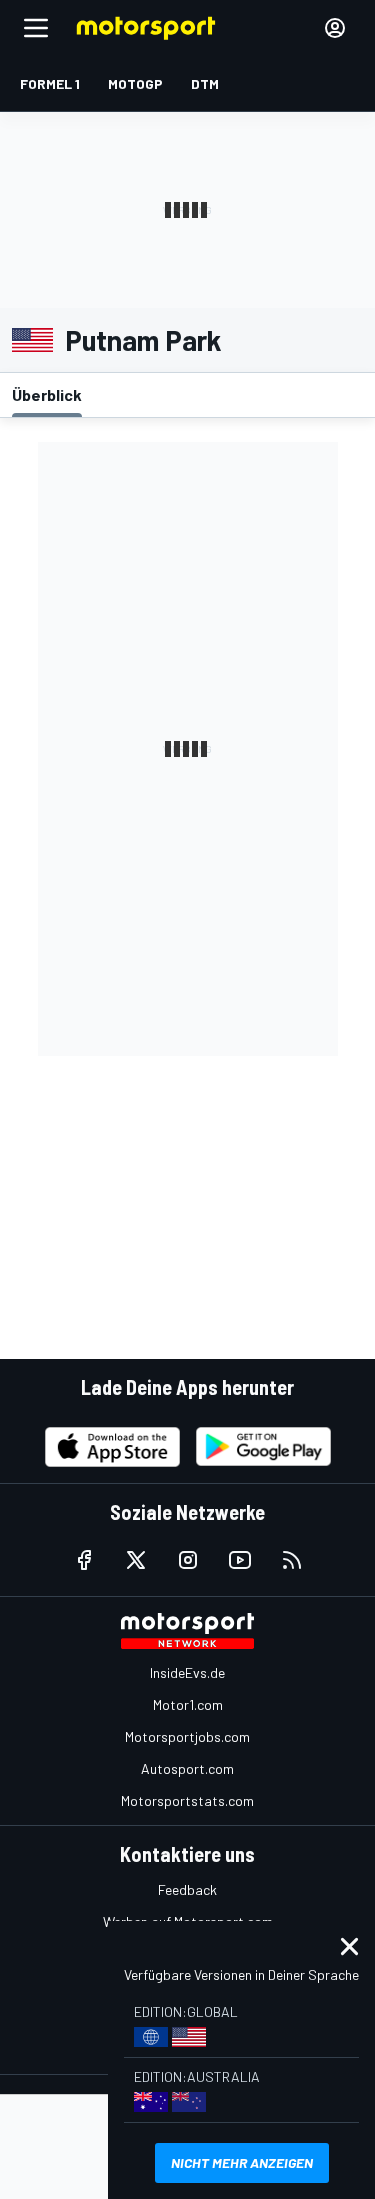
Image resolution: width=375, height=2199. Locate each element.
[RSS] (292, 1560)
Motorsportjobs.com (187, 1736)
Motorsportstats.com (187, 1800)
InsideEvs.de (187, 1672)
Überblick (47, 394)
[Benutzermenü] (335, 28)
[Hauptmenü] (36, 28)
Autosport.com (187, 1768)
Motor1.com (188, 1704)
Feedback (187, 1889)
